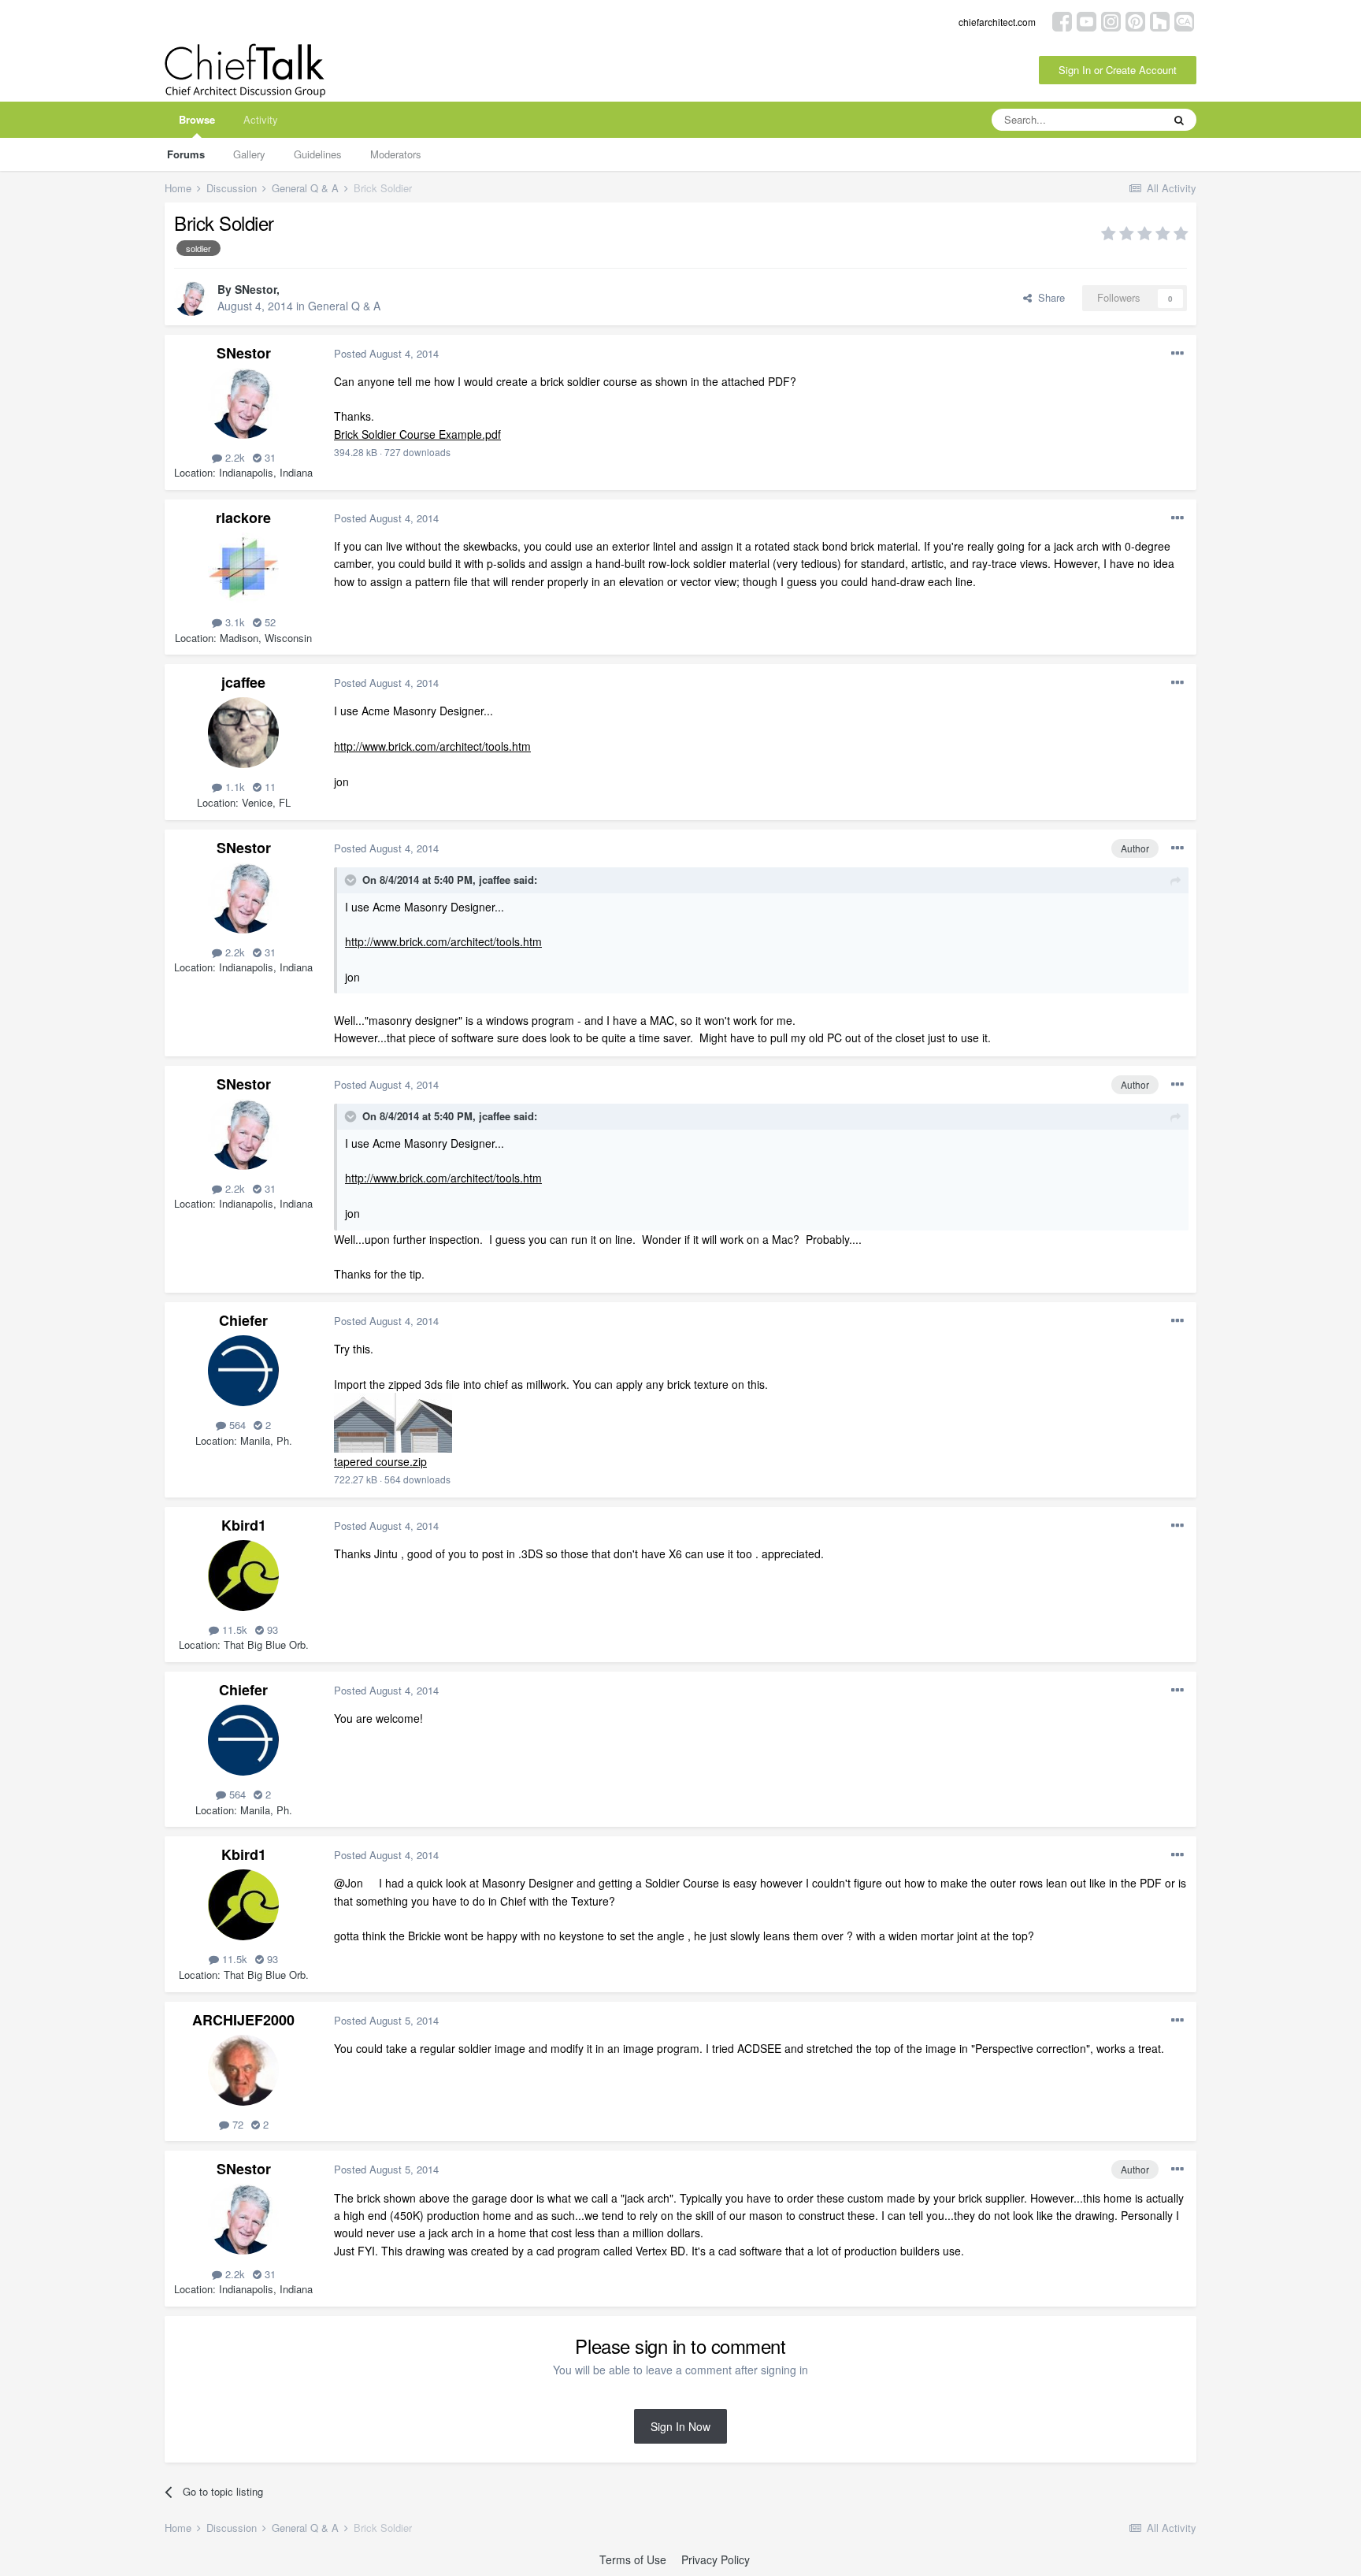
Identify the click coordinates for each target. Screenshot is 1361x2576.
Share (1048, 297)
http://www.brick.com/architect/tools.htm (432, 746)
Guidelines (318, 154)
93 (271, 1629)
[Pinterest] (1135, 20)
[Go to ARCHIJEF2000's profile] (243, 2070)
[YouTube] (1087, 20)
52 (269, 622)
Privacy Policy (716, 2559)
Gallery (249, 154)
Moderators (396, 154)
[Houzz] (1160, 20)
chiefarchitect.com (997, 22)
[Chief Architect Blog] (1184, 20)
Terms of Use (633, 2559)
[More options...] (1177, 354)
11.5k (233, 1629)
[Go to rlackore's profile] (243, 568)
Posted (386, 353)
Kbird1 (244, 1525)
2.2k (234, 457)
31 (269, 457)
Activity (261, 119)
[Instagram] (1111, 20)
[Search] (1179, 120)
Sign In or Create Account (1118, 70)
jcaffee (243, 682)
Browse (197, 119)
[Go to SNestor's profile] (191, 299)
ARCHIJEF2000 (243, 2020)
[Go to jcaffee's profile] (243, 733)
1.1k (234, 787)
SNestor (256, 289)
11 (269, 787)
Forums (186, 154)
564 (236, 1425)
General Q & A (344, 306)
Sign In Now (680, 2426)
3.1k (234, 622)
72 (236, 2124)
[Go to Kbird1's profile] (243, 1576)
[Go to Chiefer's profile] (243, 1371)
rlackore (243, 518)
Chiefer (243, 1320)
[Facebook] (1062, 20)
